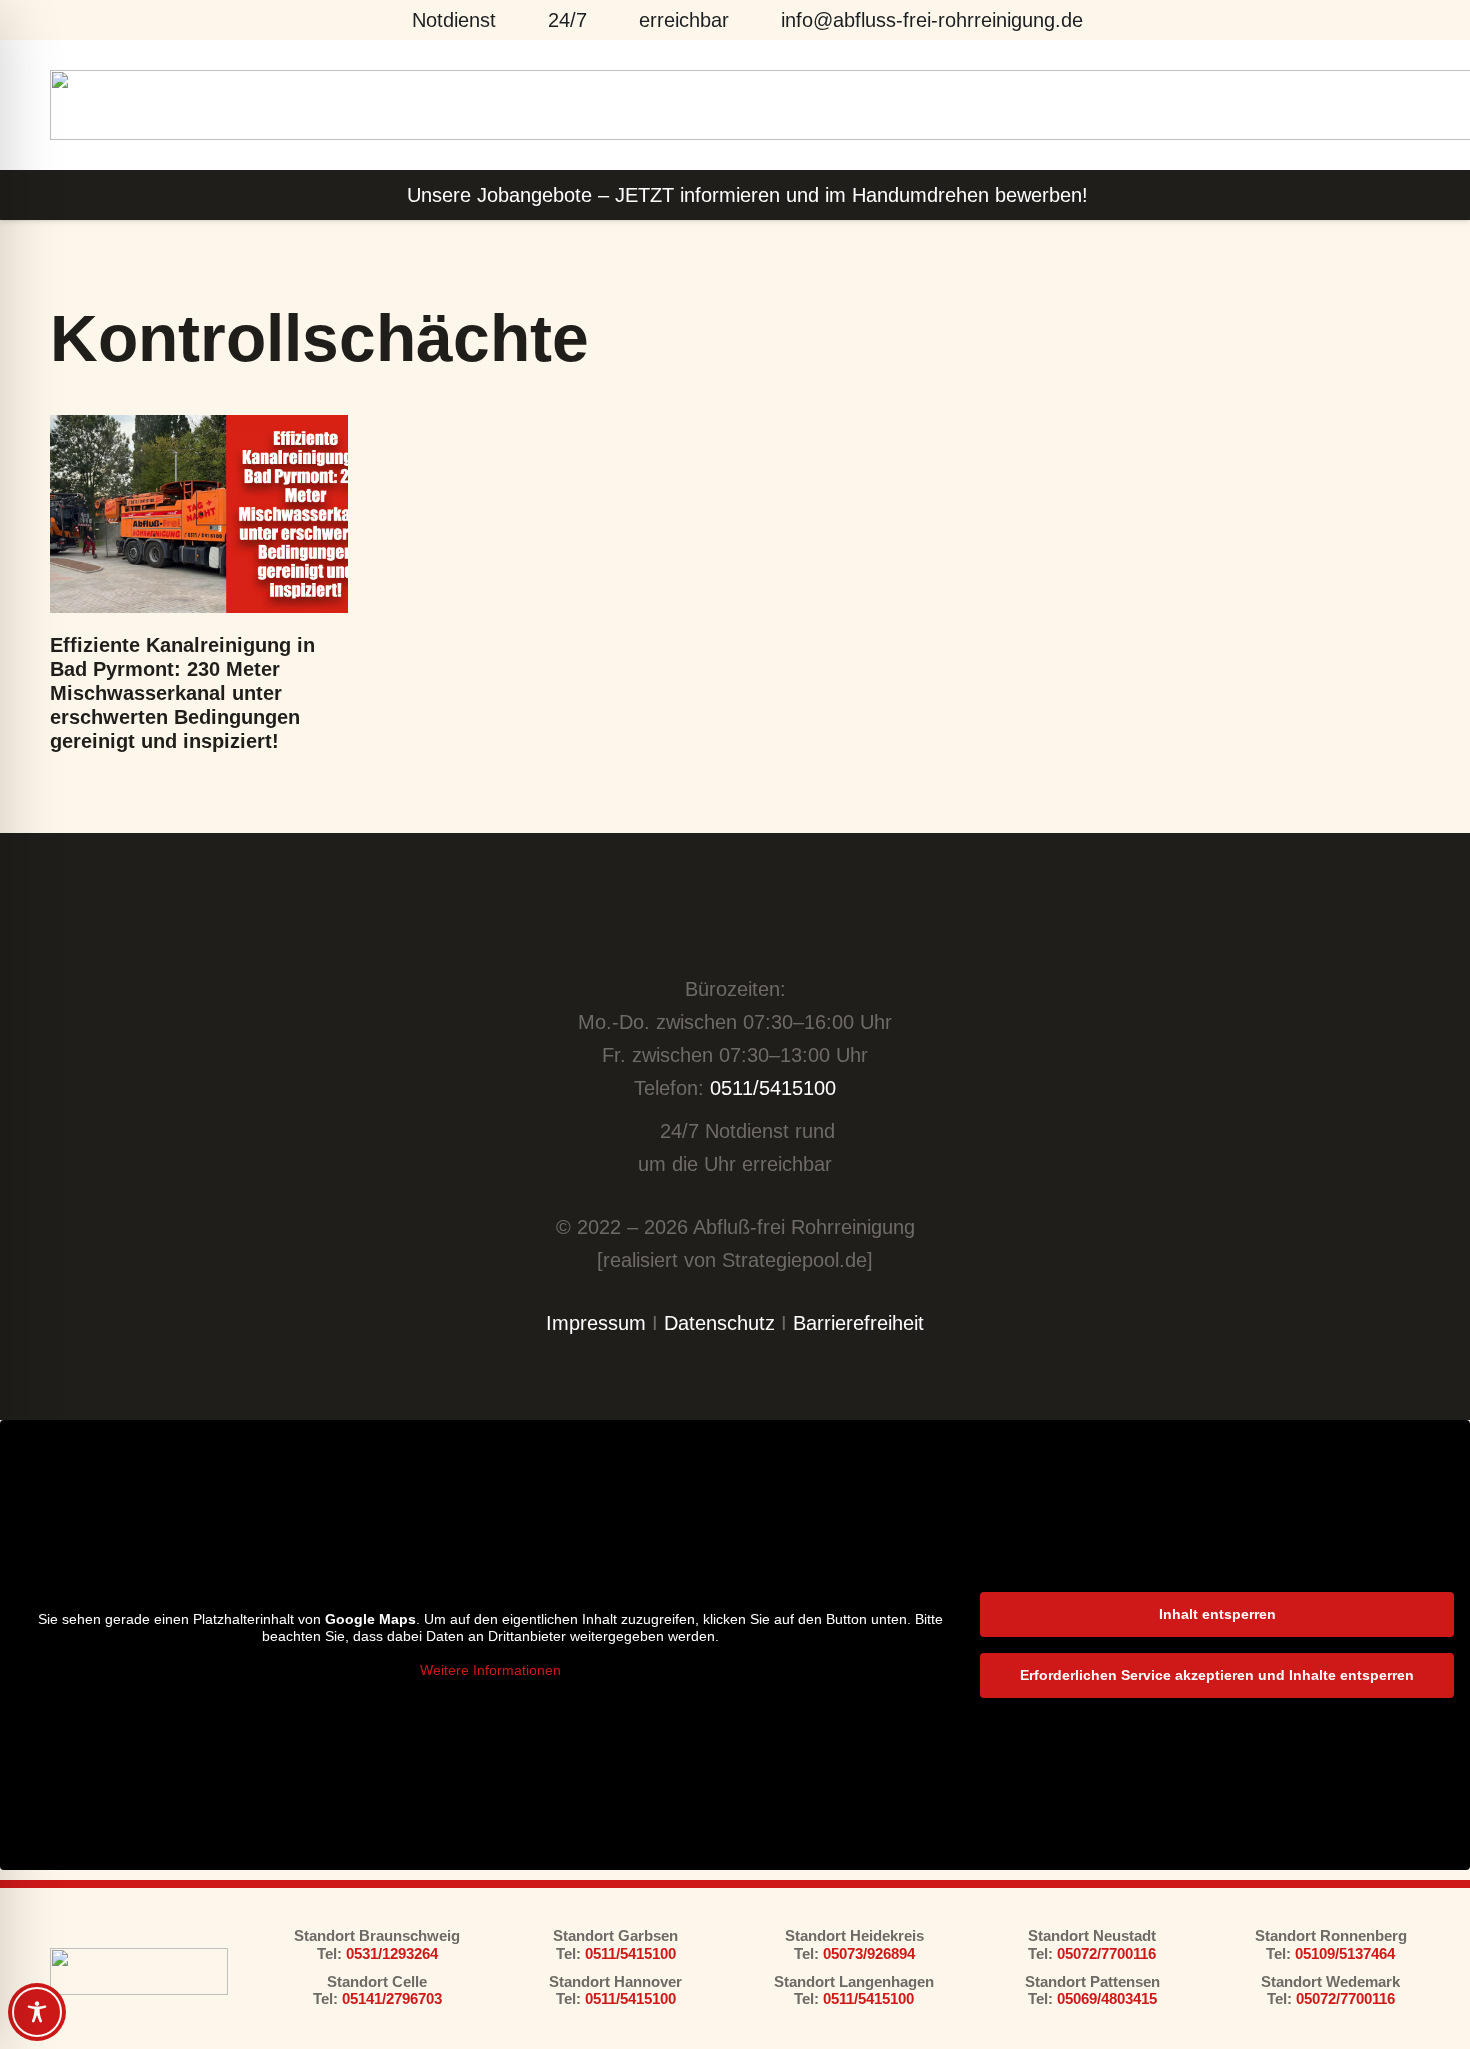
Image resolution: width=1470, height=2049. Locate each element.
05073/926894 (869, 1954)
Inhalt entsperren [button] (1217, 1614)
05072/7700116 (1106, 1954)
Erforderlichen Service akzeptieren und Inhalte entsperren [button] (1217, 1675)
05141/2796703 (392, 1999)
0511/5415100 (773, 1088)
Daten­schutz (719, 1323)
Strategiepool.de (794, 1260)
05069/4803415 (1107, 1999)
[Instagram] (759, 928)
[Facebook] (709, 926)
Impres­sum (596, 1323)
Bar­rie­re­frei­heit (858, 1323)
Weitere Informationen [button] (490, 1670)
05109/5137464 (1345, 1954)
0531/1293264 (390, 1954)
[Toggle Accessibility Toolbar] (37, 2012)
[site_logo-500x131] (139, 1971)
